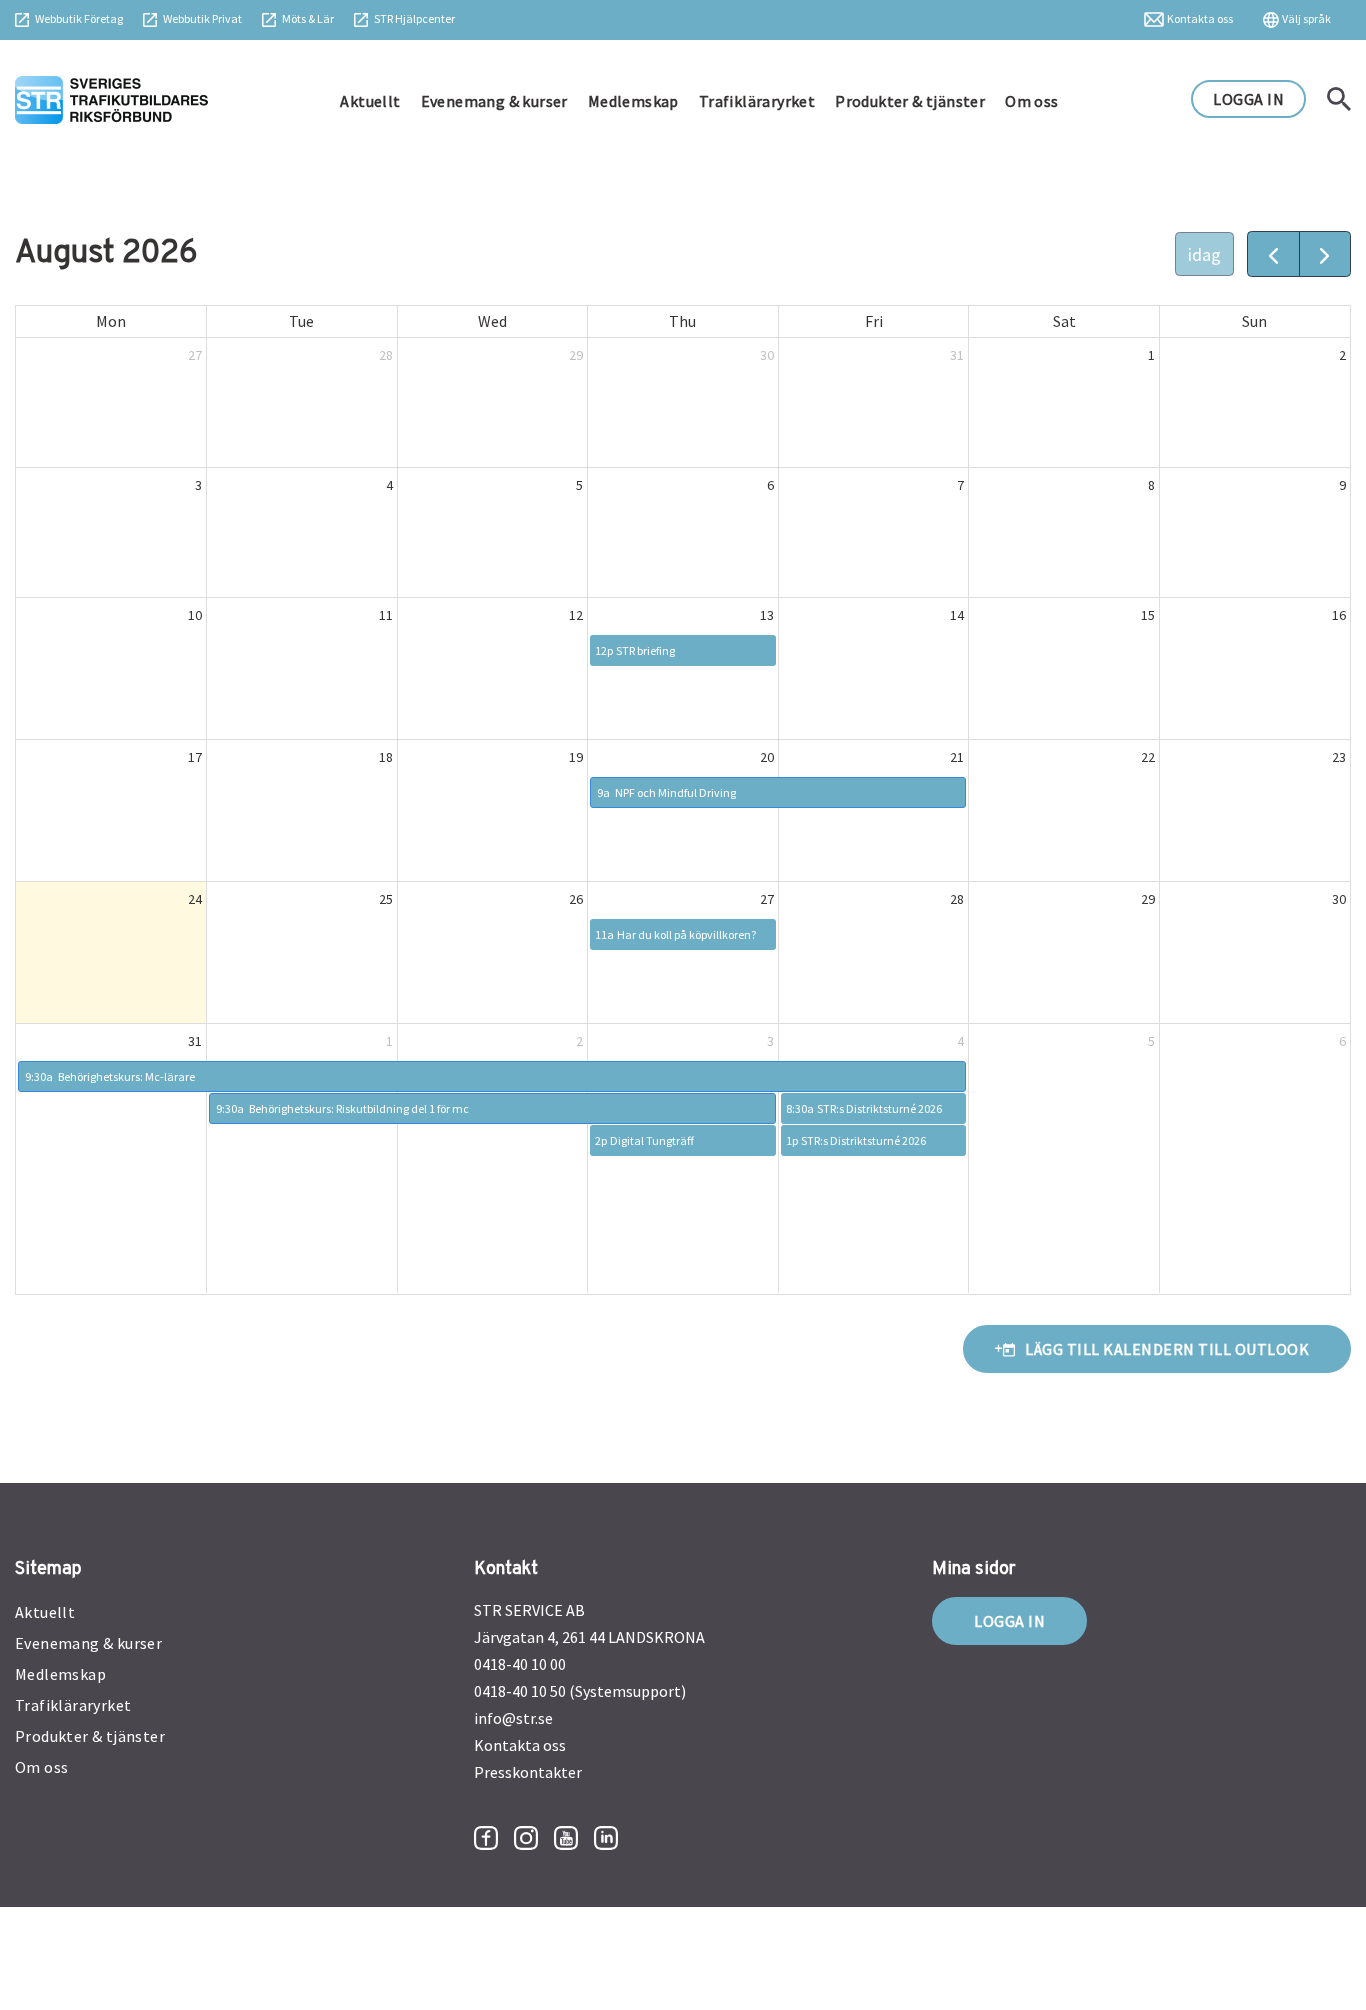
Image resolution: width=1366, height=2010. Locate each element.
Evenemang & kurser (494, 101)
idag (1204, 254)
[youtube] (566, 1838)
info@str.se (513, 1718)
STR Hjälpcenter (414, 18)
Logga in (1009, 1621)
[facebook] (486, 1838)
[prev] (1273, 254)
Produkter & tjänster (910, 101)
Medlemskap (633, 101)
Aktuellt (370, 101)
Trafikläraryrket (757, 101)
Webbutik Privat (202, 18)
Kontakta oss (1200, 18)
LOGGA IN (1248, 99)
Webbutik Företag (79, 18)
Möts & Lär (308, 18)
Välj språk (1306, 18)
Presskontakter (528, 1772)
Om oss (1031, 101)
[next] (1325, 254)
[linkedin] (606, 1838)
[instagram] (526, 1838)
